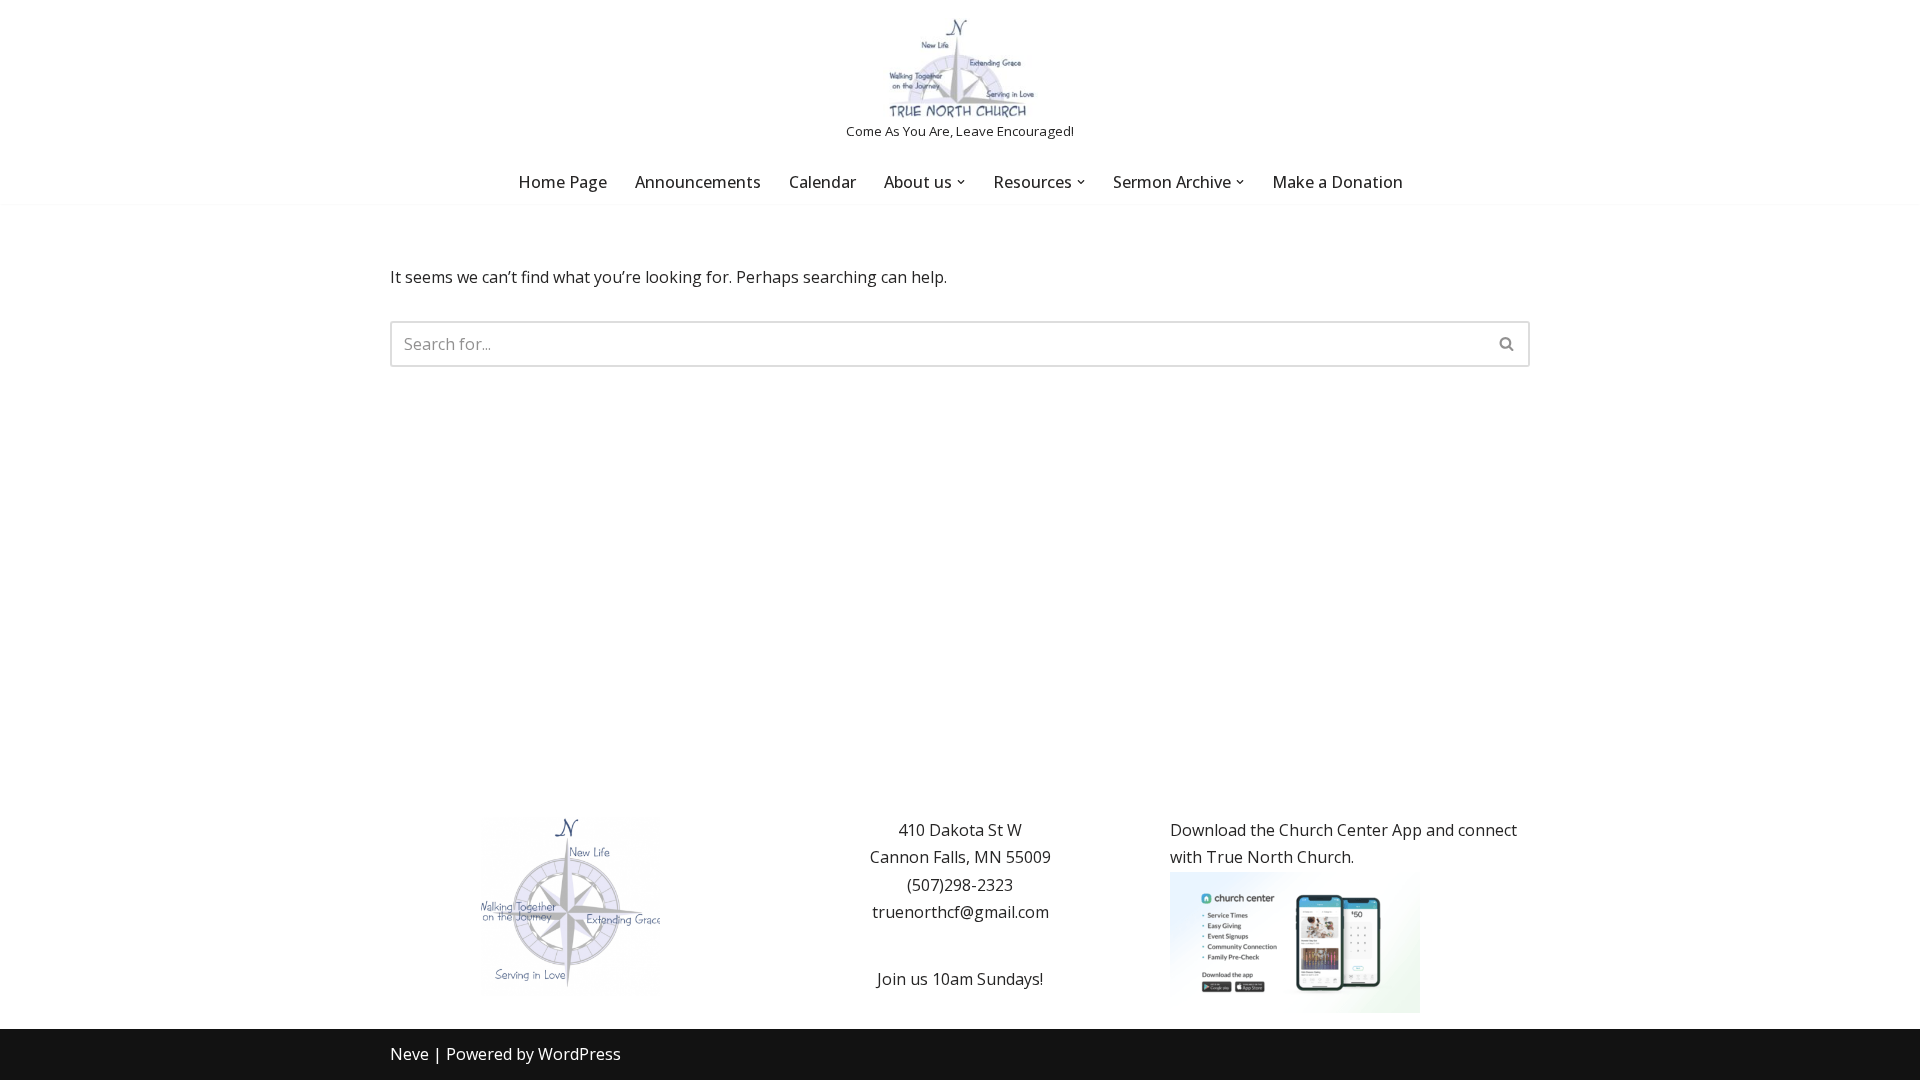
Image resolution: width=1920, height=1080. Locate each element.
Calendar (822, 182)
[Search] (1507, 344)
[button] (961, 182)
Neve (409, 1054)
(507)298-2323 (960, 885)
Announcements (698, 182)
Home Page (562, 182)
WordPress (579, 1054)
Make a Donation (1337, 182)
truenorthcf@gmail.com (960, 912)
